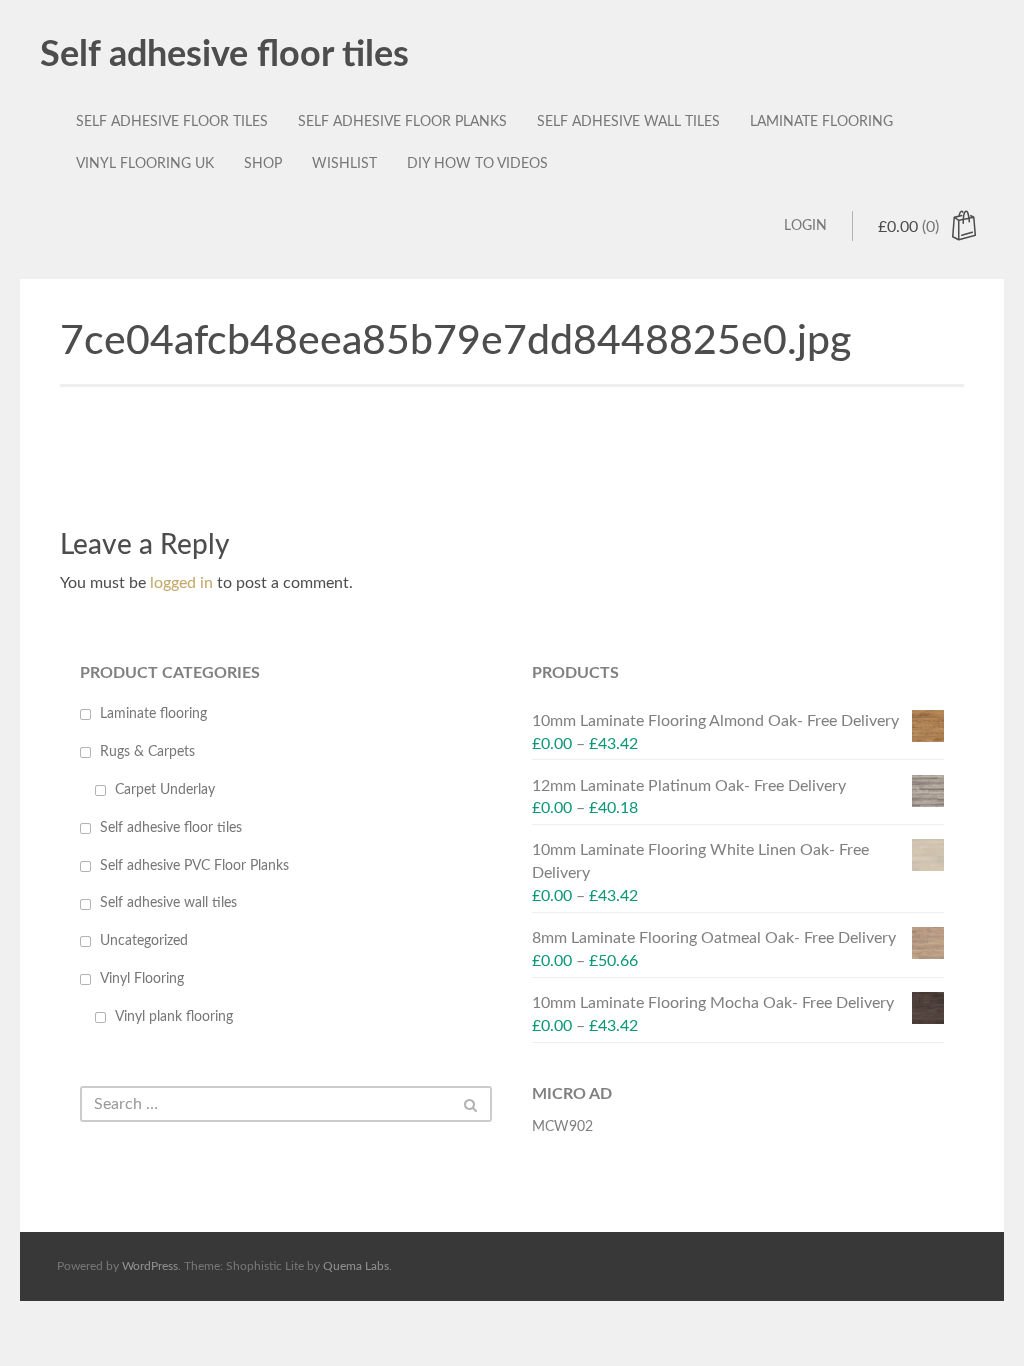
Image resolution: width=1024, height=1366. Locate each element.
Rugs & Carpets (147, 752)
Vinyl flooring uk (145, 164)
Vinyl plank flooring (174, 1017)
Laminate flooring (821, 122)
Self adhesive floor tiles (224, 55)
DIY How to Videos (477, 164)
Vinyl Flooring (142, 979)
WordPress (150, 1266)
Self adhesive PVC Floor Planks (194, 866)
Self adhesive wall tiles (628, 122)
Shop (263, 164)
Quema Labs (356, 1266)
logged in (181, 583)
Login (805, 226)
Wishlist (344, 164)
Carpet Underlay (165, 790)
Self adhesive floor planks (402, 122)
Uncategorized (144, 941)
